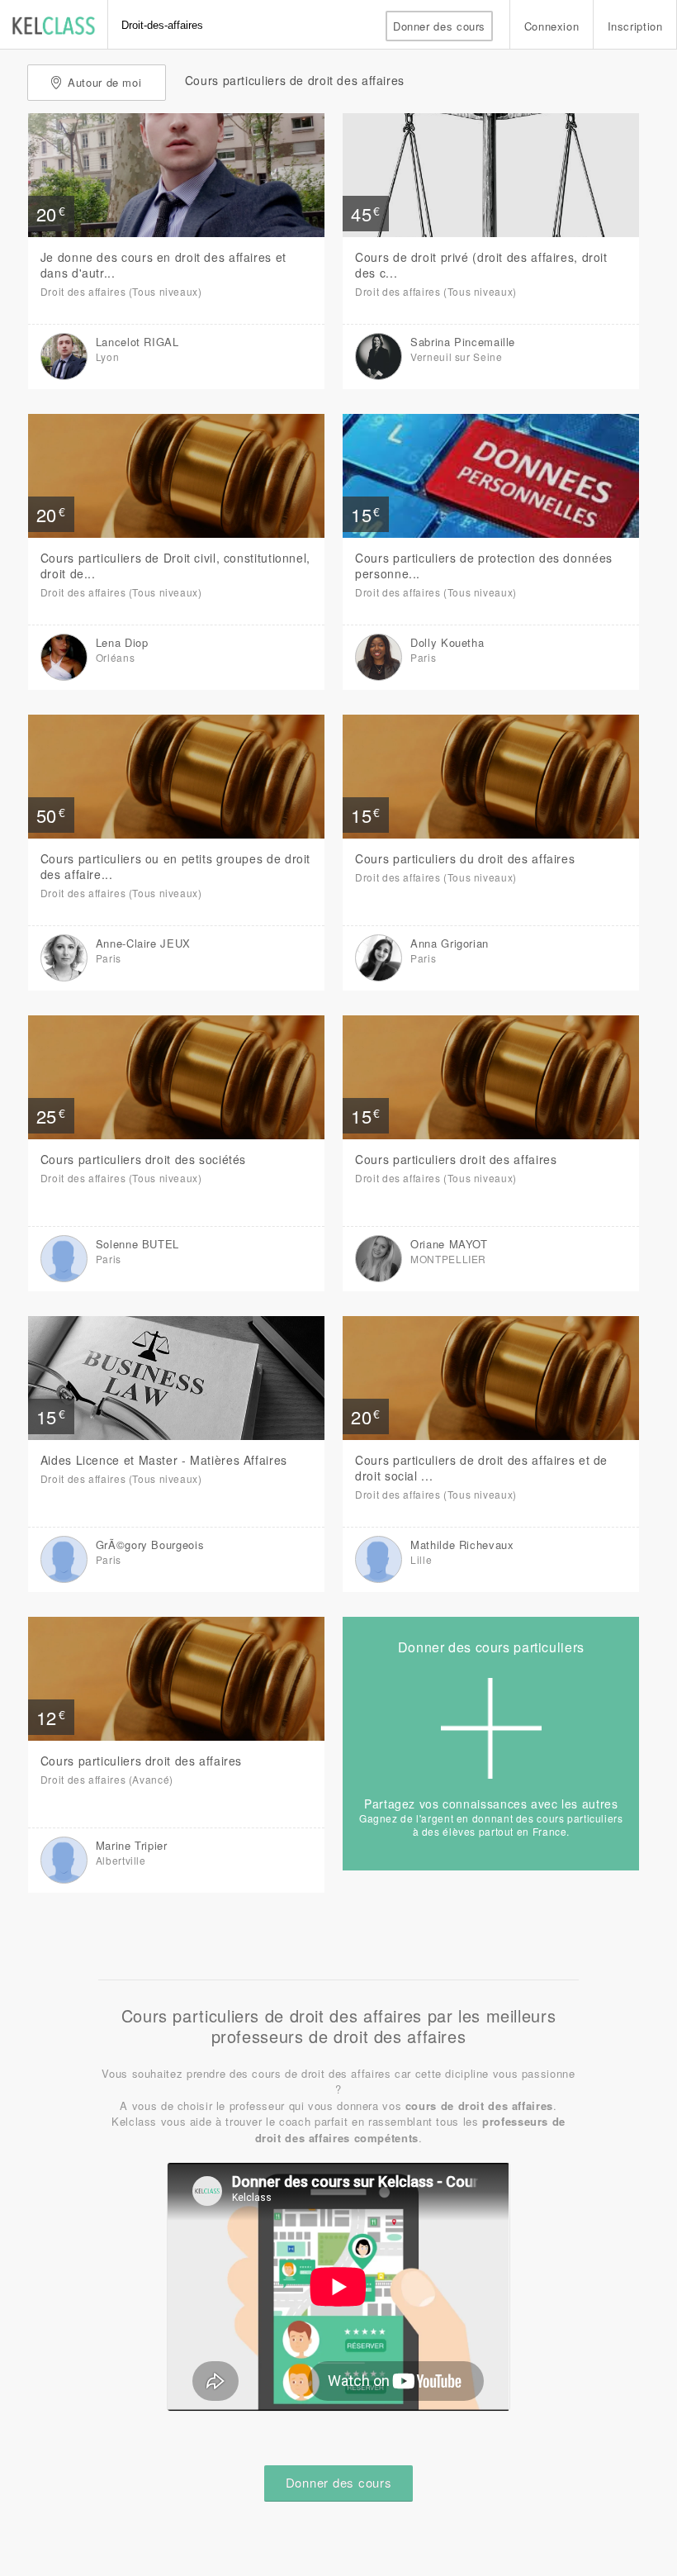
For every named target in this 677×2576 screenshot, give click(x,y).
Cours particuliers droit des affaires (456, 1159)
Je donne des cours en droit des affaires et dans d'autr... (163, 265)
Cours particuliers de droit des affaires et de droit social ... (481, 1468)
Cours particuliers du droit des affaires (465, 858)
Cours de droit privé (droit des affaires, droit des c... (481, 265)
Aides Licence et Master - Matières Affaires (164, 1460)
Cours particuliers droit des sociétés (143, 1159)
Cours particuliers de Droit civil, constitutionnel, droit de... (175, 566)
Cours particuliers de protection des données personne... (484, 566)
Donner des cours (439, 26)
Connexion (552, 26)
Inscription (635, 26)
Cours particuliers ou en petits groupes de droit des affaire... (175, 866)
